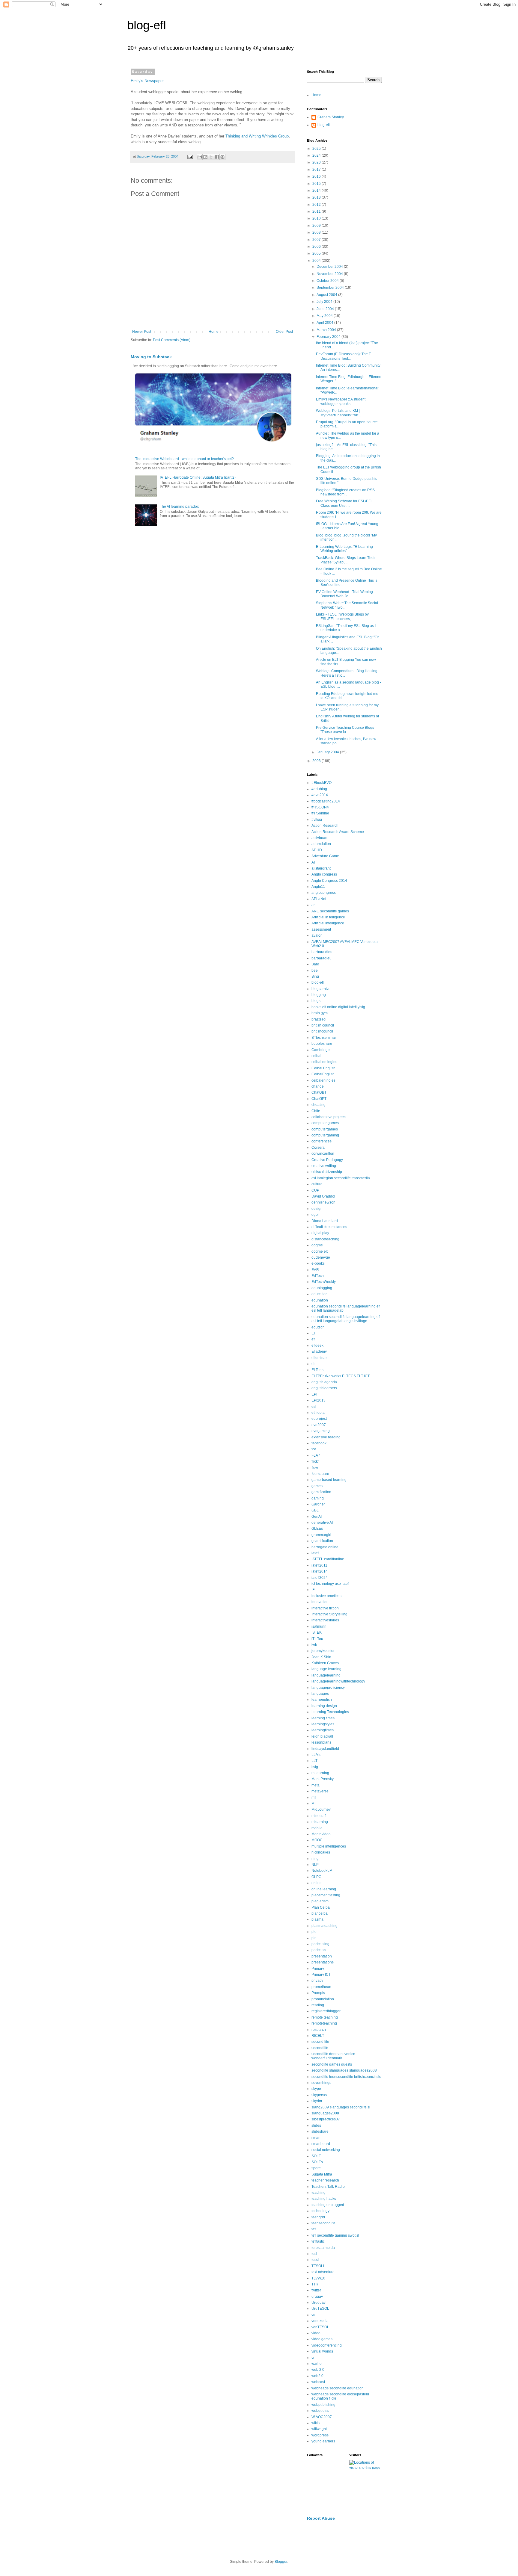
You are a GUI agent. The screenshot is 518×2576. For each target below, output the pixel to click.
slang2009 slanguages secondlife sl (341, 2107)
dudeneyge (321, 1257)
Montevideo (321, 1834)
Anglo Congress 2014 (329, 881)
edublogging (322, 1288)
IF (313, 1590)
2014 (317, 191)
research (319, 2030)
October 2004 (328, 281)
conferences (322, 1141)
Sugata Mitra (322, 2174)
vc (313, 2315)
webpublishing (323, 2405)
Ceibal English (323, 1068)
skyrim (317, 2101)
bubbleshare (322, 1044)
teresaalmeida (323, 2248)
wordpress (320, 2435)
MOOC (317, 1840)
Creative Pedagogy (327, 1160)
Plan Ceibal (321, 1907)
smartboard (321, 2144)
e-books (318, 1263)
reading (318, 2005)
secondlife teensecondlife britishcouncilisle (346, 2077)
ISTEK (317, 1632)
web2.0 (317, 2376)
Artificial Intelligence (328, 923)
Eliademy (319, 1352)
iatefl (315, 1553)
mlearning (320, 1822)
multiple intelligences (329, 1846)
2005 (317, 253)
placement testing (326, 1895)
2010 (317, 218)
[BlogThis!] (205, 157)
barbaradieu (322, 958)
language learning (326, 1669)
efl (313, 1339)
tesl (314, 2254)
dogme (317, 1245)
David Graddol (323, 1196)
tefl (314, 2229)
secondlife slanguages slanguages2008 (344, 2070)
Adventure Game (325, 856)
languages (320, 1694)
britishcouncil (322, 1031)
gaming (318, 1498)
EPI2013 (319, 1400)
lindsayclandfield (325, 1749)
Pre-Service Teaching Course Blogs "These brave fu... (345, 730)
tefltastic (318, 2241)
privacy (317, 1981)
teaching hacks (324, 2199)
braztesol (319, 1019)
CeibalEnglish (323, 1074)
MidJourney (321, 1809)
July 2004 (325, 302)
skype (316, 2089)
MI (313, 1803)
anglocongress (324, 893)
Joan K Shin (321, 1657)
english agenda (324, 1382)
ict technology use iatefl (330, 1584)
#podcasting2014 (326, 801)
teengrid (318, 2217)
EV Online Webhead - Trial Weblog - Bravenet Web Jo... (345, 594)
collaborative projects (329, 1117)
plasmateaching (324, 1926)
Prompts (318, 1993)
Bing (315, 976)
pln (314, 1938)
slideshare (320, 2131)
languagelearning (326, 1675)
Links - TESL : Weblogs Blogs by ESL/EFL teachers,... (342, 616)
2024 (317, 155)
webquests (320, 2411)
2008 (317, 232)
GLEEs (317, 1529)
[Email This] (200, 157)
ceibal (316, 1056)
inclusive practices (326, 1596)
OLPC (316, 1877)
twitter (316, 2290)
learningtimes (323, 1730)
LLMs (316, 1755)
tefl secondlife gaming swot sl (335, 2235)
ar (313, 905)
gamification (321, 1492)
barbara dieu (322, 952)
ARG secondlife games (330, 911)
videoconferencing (327, 2345)
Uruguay (319, 2303)
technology (320, 2211)
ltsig (315, 1767)
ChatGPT (319, 1099)
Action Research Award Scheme (338, 832)
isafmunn (319, 1626)
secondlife (320, 2048)
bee (315, 970)
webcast (318, 2382)
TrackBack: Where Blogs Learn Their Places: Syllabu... (346, 560)
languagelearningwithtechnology (338, 1681)
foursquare (320, 1474)
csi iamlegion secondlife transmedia (341, 1178)
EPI (314, 1394)
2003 (317, 761)
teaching (319, 2193)
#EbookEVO (322, 783)
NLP (315, 1865)
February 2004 (329, 337)
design (317, 1209)
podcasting (320, 1944)
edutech (318, 1327)
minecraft (319, 1816)
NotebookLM (322, 1871)
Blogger (281, 2562)
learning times (323, 1718)
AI (313, 862)
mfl (314, 1798)
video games (322, 2339)
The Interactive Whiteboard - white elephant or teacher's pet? (185, 459)
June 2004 (326, 309)
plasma (317, 1919)
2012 (317, 205)
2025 (317, 149)
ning (315, 1859)
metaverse (320, 1791)
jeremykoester (323, 1651)
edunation (320, 1300)
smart (316, 2138)
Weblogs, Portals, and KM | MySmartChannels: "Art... (338, 413)
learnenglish (322, 1700)
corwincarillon (323, 1154)
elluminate (320, 1358)
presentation (322, 1956)
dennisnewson (323, 1202)
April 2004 (325, 323)
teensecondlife (323, 2223)
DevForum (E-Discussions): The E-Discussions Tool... (344, 356)
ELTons (317, 1370)
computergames (325, 1129)
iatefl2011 (319, 1565)
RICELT (318, 2036)
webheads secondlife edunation (338, 2388)
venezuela (320, 2321)
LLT (314, 1761)
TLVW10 (318, 2278)
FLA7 (316, 1455)
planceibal (320, 1913)
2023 (317, 162)
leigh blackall (322, 1736)
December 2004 (330, 267)
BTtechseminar (324, 1038)
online (317, 1883)
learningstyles (323, 1724)
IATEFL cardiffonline (328, 1559)
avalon (317, 935)
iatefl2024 (320, 1578)
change (318, 1086)
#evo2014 (320, 795)
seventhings (321, 2083)
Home (214, 332)
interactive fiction (325, 1608)
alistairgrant (321, 868)
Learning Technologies (330, 1712)
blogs (316, 1001)
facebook (319, 1443)
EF (314, 1333)
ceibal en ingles (324, 1062)
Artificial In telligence (328, 917)
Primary (318, 1969)
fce (314, 1449)
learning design (324, 1706)
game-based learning (329, 1480)
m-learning (320, 1773)
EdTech (318, 1276)
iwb (314, 1645)
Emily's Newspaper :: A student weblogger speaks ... (341, 401)
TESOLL (318, 2266)
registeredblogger (326, 2011)
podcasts (319, 1950)
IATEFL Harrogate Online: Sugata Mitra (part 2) (198, 477)
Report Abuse (321, 2518)
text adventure (323, 2272)
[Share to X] (211, 157)
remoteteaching (324, 2023)
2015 (317, 184)
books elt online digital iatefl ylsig (338, 1007)
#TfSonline (320, 813)
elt (313, 1364)
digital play (320, 1233)
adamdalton (321, 844)
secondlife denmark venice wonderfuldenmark (333, 2056)
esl (314, 1407)
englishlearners (324, 1388)
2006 (317, 247)
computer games (325, 1123)
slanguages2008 (325, 2113)
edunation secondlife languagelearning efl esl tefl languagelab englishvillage (346, 1319)
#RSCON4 (320, 807)
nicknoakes (321, 1852)
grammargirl (321, 1535)
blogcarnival (322, 989)
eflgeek (317, 1346)
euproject (319, 1419)
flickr (315, 1461)
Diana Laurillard (325, 1221)
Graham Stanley (331, 117)
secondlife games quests (332, 2064)
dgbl (315, 1215)
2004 (317, 261)
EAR (315, 1270)
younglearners (323, 2441)
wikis (316, 2423)
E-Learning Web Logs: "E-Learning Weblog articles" (344, 549)
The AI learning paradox (179, 507)
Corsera (318, 1148)
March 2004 (327, 330)
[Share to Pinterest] (222, 157)
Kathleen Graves (325, 1663)
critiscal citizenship (327, 1172)
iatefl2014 (320, 1571)
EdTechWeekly (324, 1282)
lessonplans (321, 1742)
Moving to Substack (151, 357)
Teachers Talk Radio (328, 2187)
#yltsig (317, 820)
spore (316, 2168)
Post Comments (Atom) (172, 340)
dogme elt (320, 1251)
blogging (319, 995)
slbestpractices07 (326, 2119)
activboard (320, 838)
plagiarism (320, 1901)
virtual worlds (322, 2351)
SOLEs (317, 2162)
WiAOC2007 (322, 2417)
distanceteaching (325, 1239)
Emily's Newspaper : (148, 81)
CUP (315, 1190)
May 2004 (325, 316)
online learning (324, 1889)
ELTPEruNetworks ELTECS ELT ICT (341, 1376)
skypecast (320, 2095)
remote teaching (325, 2017)
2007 (317, 240)
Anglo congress (324, 874)
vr (313, 2358)
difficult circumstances (329, 1227)
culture (317, 1184)
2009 (317, 226)
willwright (319, 2429)
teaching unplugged (328, 2205)
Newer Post (142, 332)
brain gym (320, 1013)
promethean (321, 1987)
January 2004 (328, 752)
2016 (317, 176)
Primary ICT (321, 1975)
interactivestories (325, 1620)
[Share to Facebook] (217, 157)
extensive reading (326, 1437)
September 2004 (331, 288)
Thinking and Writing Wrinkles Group (257, 136)
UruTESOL (320, 2309)
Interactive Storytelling (329, 1614)
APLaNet (319, 899)
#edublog (319, 789)
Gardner (318, 1504)
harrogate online (325, 1547)
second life (320, 2042)
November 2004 (330, 274)
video (316, 2333)
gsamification (322, 1541)
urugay (317, 2297)
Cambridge (321, 1050)
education (320, 1294)
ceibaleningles (323, 1080)
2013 (317, 197)
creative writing (324, 1166)
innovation (320, 1602)
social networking (326, 2150)
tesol (315, 2260)
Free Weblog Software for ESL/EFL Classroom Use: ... (344, 503)
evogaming (321, 1431)
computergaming (325, 1135)
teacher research (325, 2180)
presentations (323, 1962)
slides (316, 2125)
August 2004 (327, 295)
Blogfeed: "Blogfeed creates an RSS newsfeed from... (345, 492)
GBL (315, 1510)
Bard (315, 964)
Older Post (284, 332)
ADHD (317, 850)
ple (314, 1932)
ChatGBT (319, 1092)
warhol (317, 2364)
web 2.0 (318, 2370)
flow (315, 1468)
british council (323, 1025)
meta (316, 1785)
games (317, 1486)
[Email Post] (190, 156)
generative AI (322, 1523)
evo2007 (319, 1425)
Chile (316, 1111)
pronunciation (323, 1999)
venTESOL (320, 2327)
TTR (315, 2284)
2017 (317, 170)
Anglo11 (318, 887)
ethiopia (318, 1413)
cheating (319, 1105)
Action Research (325, 826)
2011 (317, 211)
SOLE (316, 2156)
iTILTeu (317, 1639)
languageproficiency (328, 1688)
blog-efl (147, 25)
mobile (317, 1828)
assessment (321, 929)
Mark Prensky (323, 1779)
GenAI (317, 1517)
